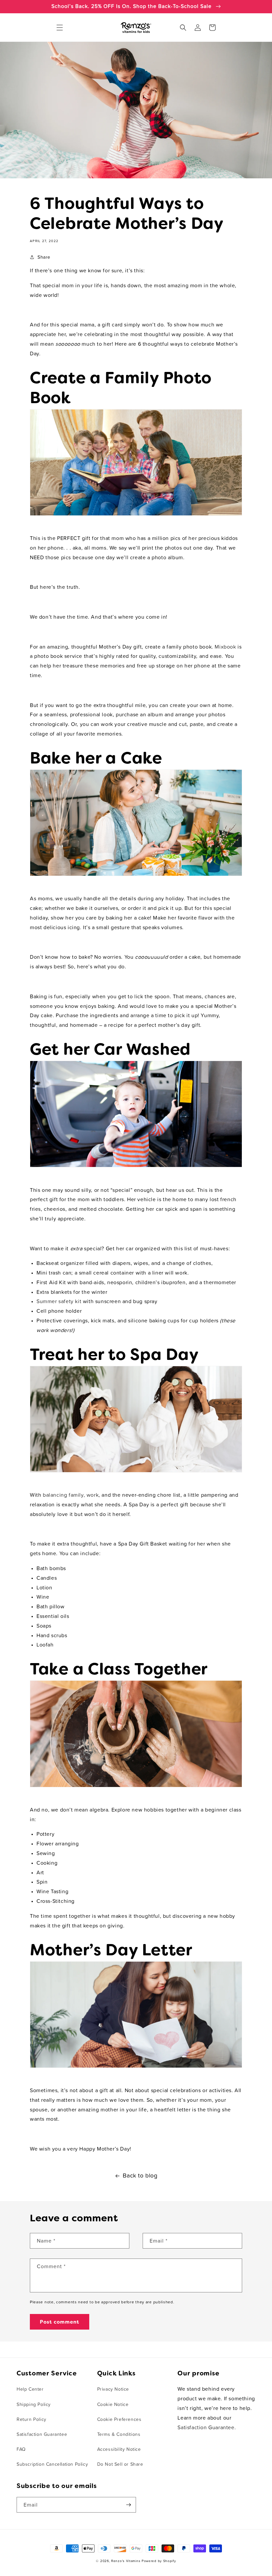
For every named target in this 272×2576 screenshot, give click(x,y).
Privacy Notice (113, 2389)
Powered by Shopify (159, 2561)
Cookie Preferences (119, 2420)
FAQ (21, 2449)
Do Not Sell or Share (120, 2464)
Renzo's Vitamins (126, 2561)
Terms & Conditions (119, 2435)
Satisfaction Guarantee (42, 2435)
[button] (60, 28)
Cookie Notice (113, 2405)
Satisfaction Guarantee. (207, 2428)
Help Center (30, 2389)
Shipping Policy (34, 2405)
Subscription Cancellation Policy (52, 2464)
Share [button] (44, 257)
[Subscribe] (128, 2505)
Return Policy (32, 2420)
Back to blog (140, 2176)
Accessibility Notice (119, 2449)
